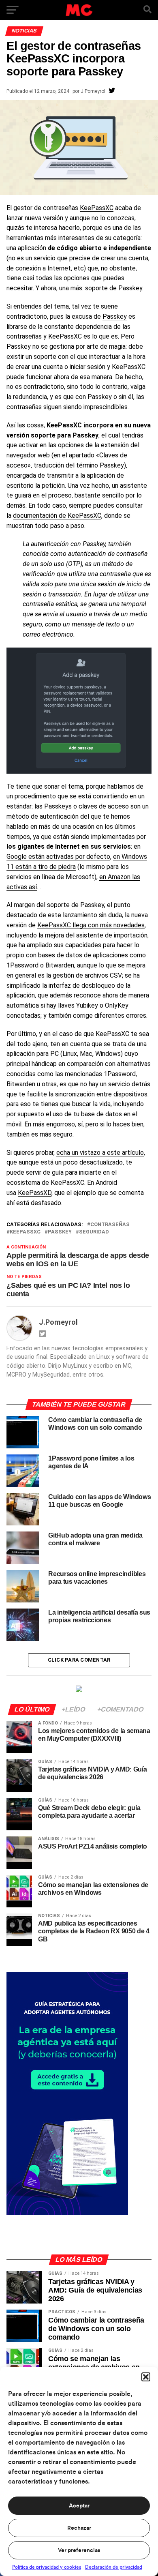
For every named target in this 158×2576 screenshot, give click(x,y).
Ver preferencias (79, 2550)
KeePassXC (97, 208)
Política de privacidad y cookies (47, 2567)
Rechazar (79, 2528)
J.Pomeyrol (93, 91)
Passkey (115, 316)
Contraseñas (110, 1225)
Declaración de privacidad (114, 2567)
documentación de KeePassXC (57, 516)
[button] (146, 2377)
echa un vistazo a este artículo (100, 1153)
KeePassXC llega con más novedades (91, 925)
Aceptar (79, 2506)
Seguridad (94, 1232)
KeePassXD (35, 1193)
